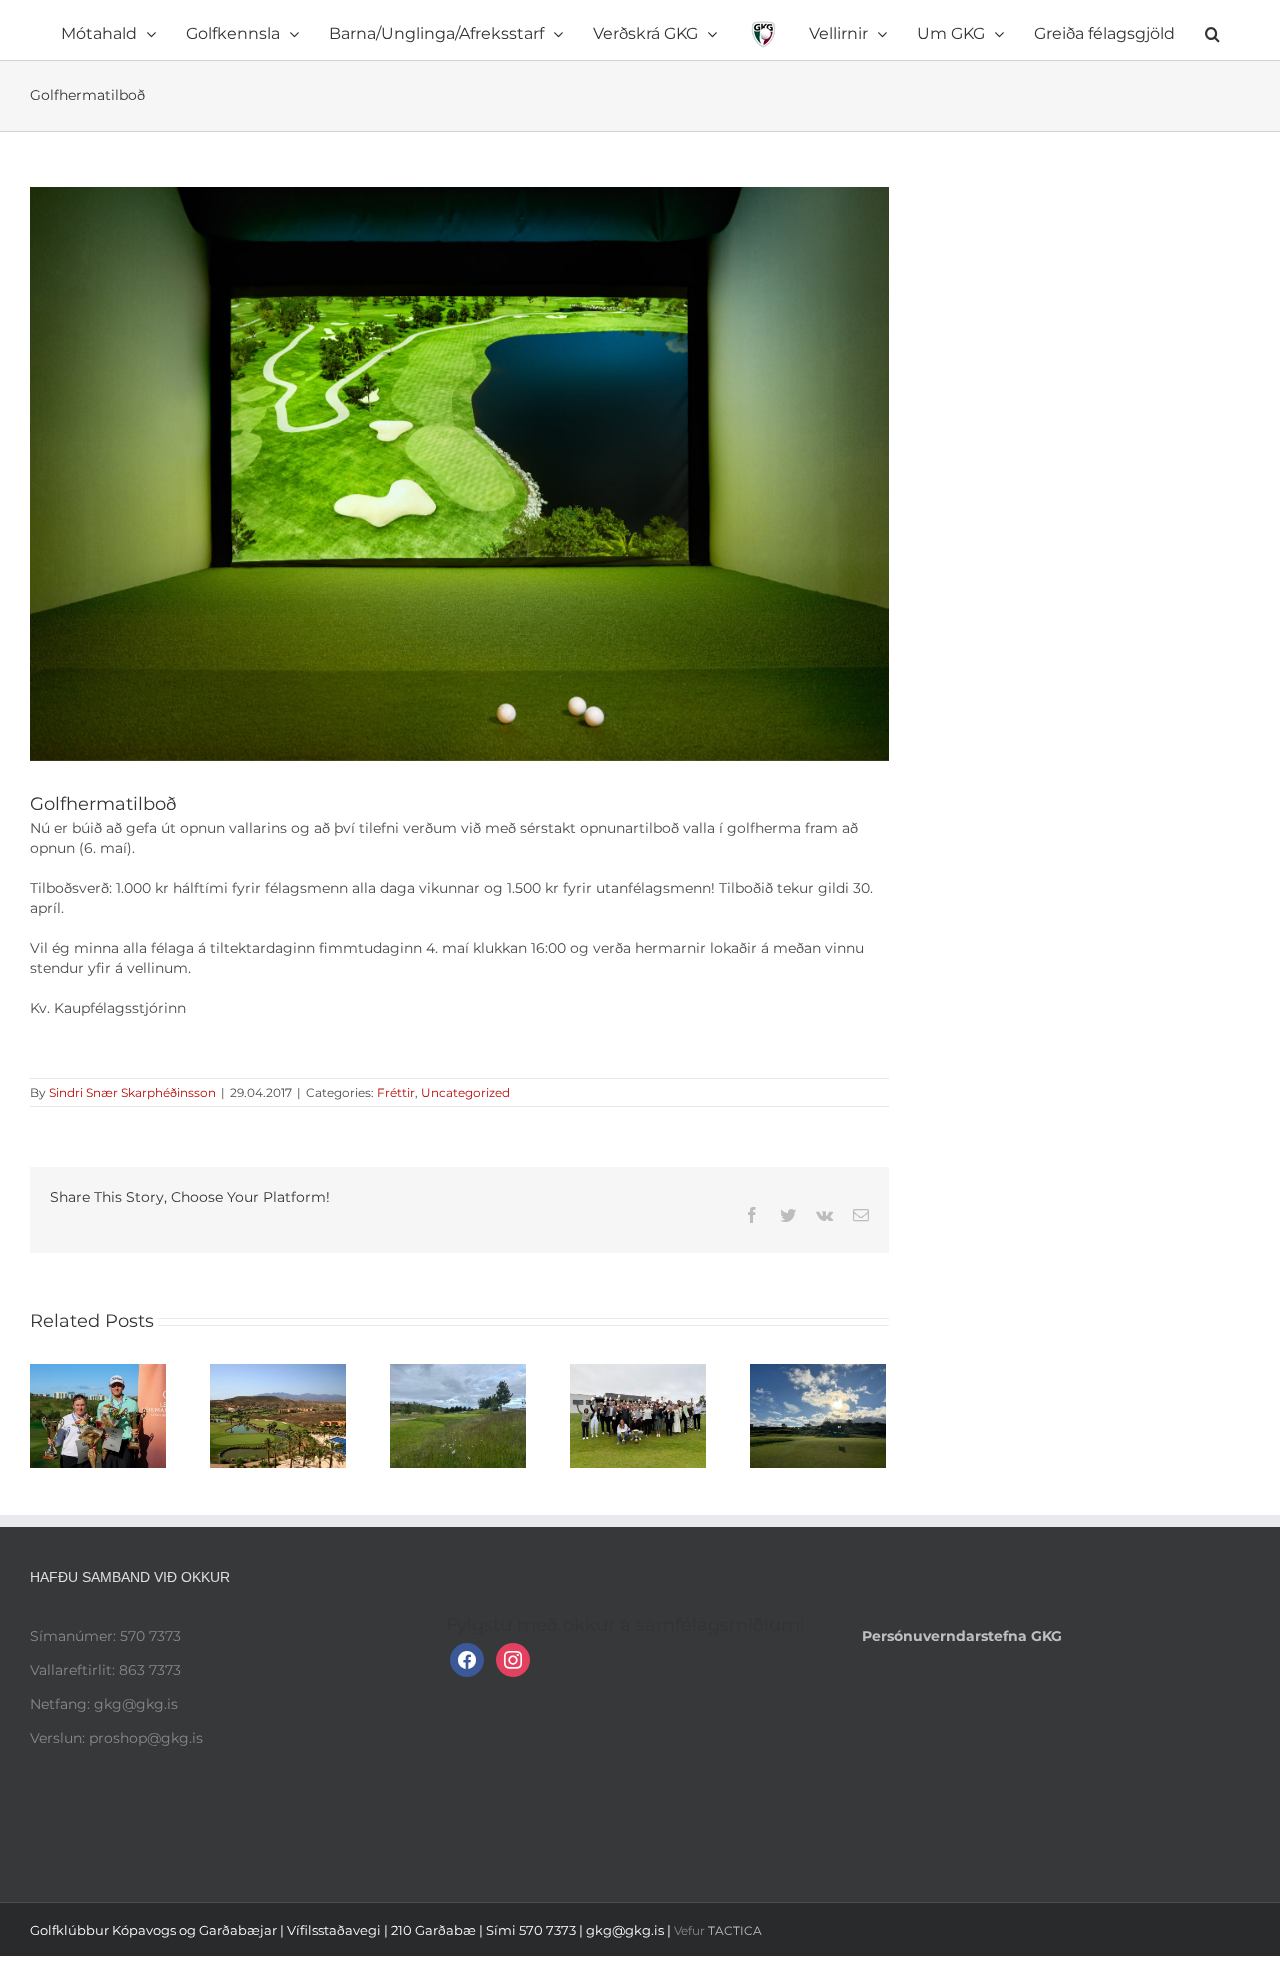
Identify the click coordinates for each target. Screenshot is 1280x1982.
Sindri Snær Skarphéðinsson (132, 1092)
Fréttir (396, 1092)
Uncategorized (465, 1092)
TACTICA (735, 1930)
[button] (1102, 30)
